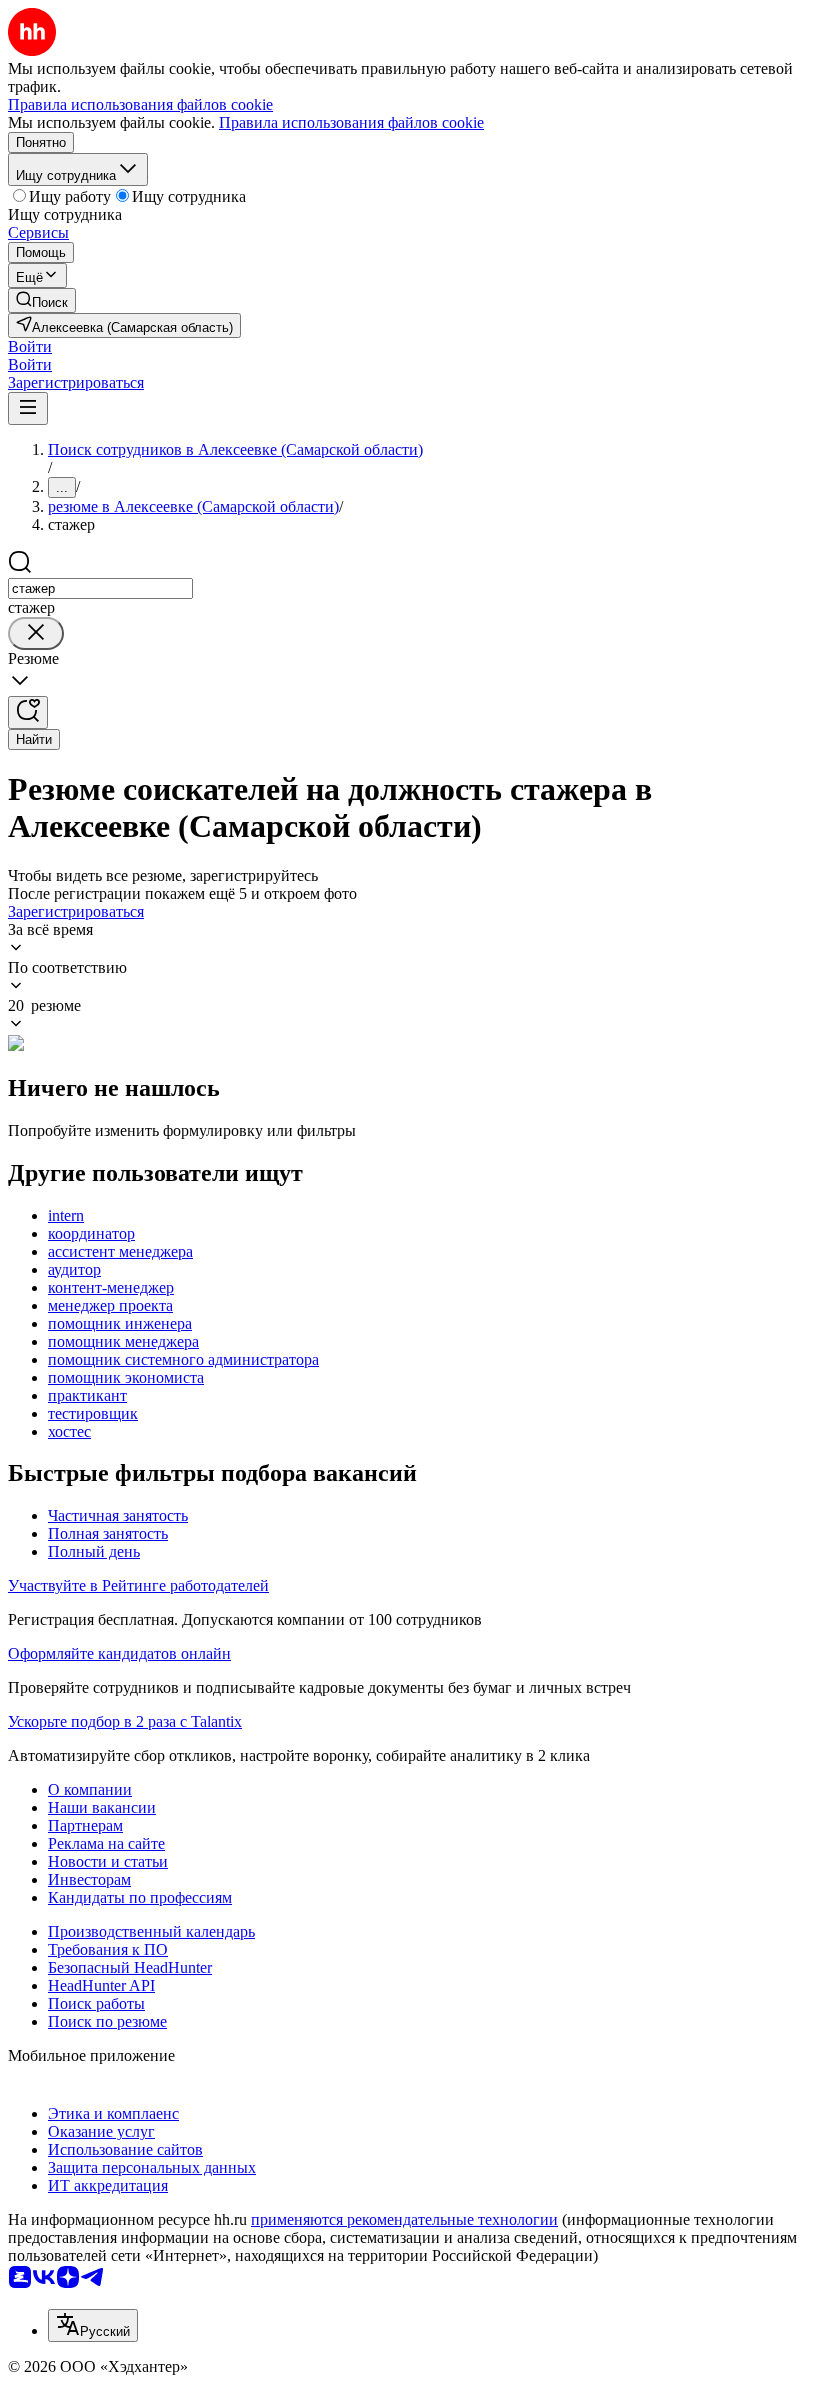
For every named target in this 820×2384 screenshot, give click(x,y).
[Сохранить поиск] (28, 712)
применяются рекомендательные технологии (404, 2219)
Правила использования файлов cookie (351, 122)
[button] (30, 346)
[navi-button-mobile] (28, 408)
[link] (42, 300)
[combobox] (100, 588)
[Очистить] (36, 633)
